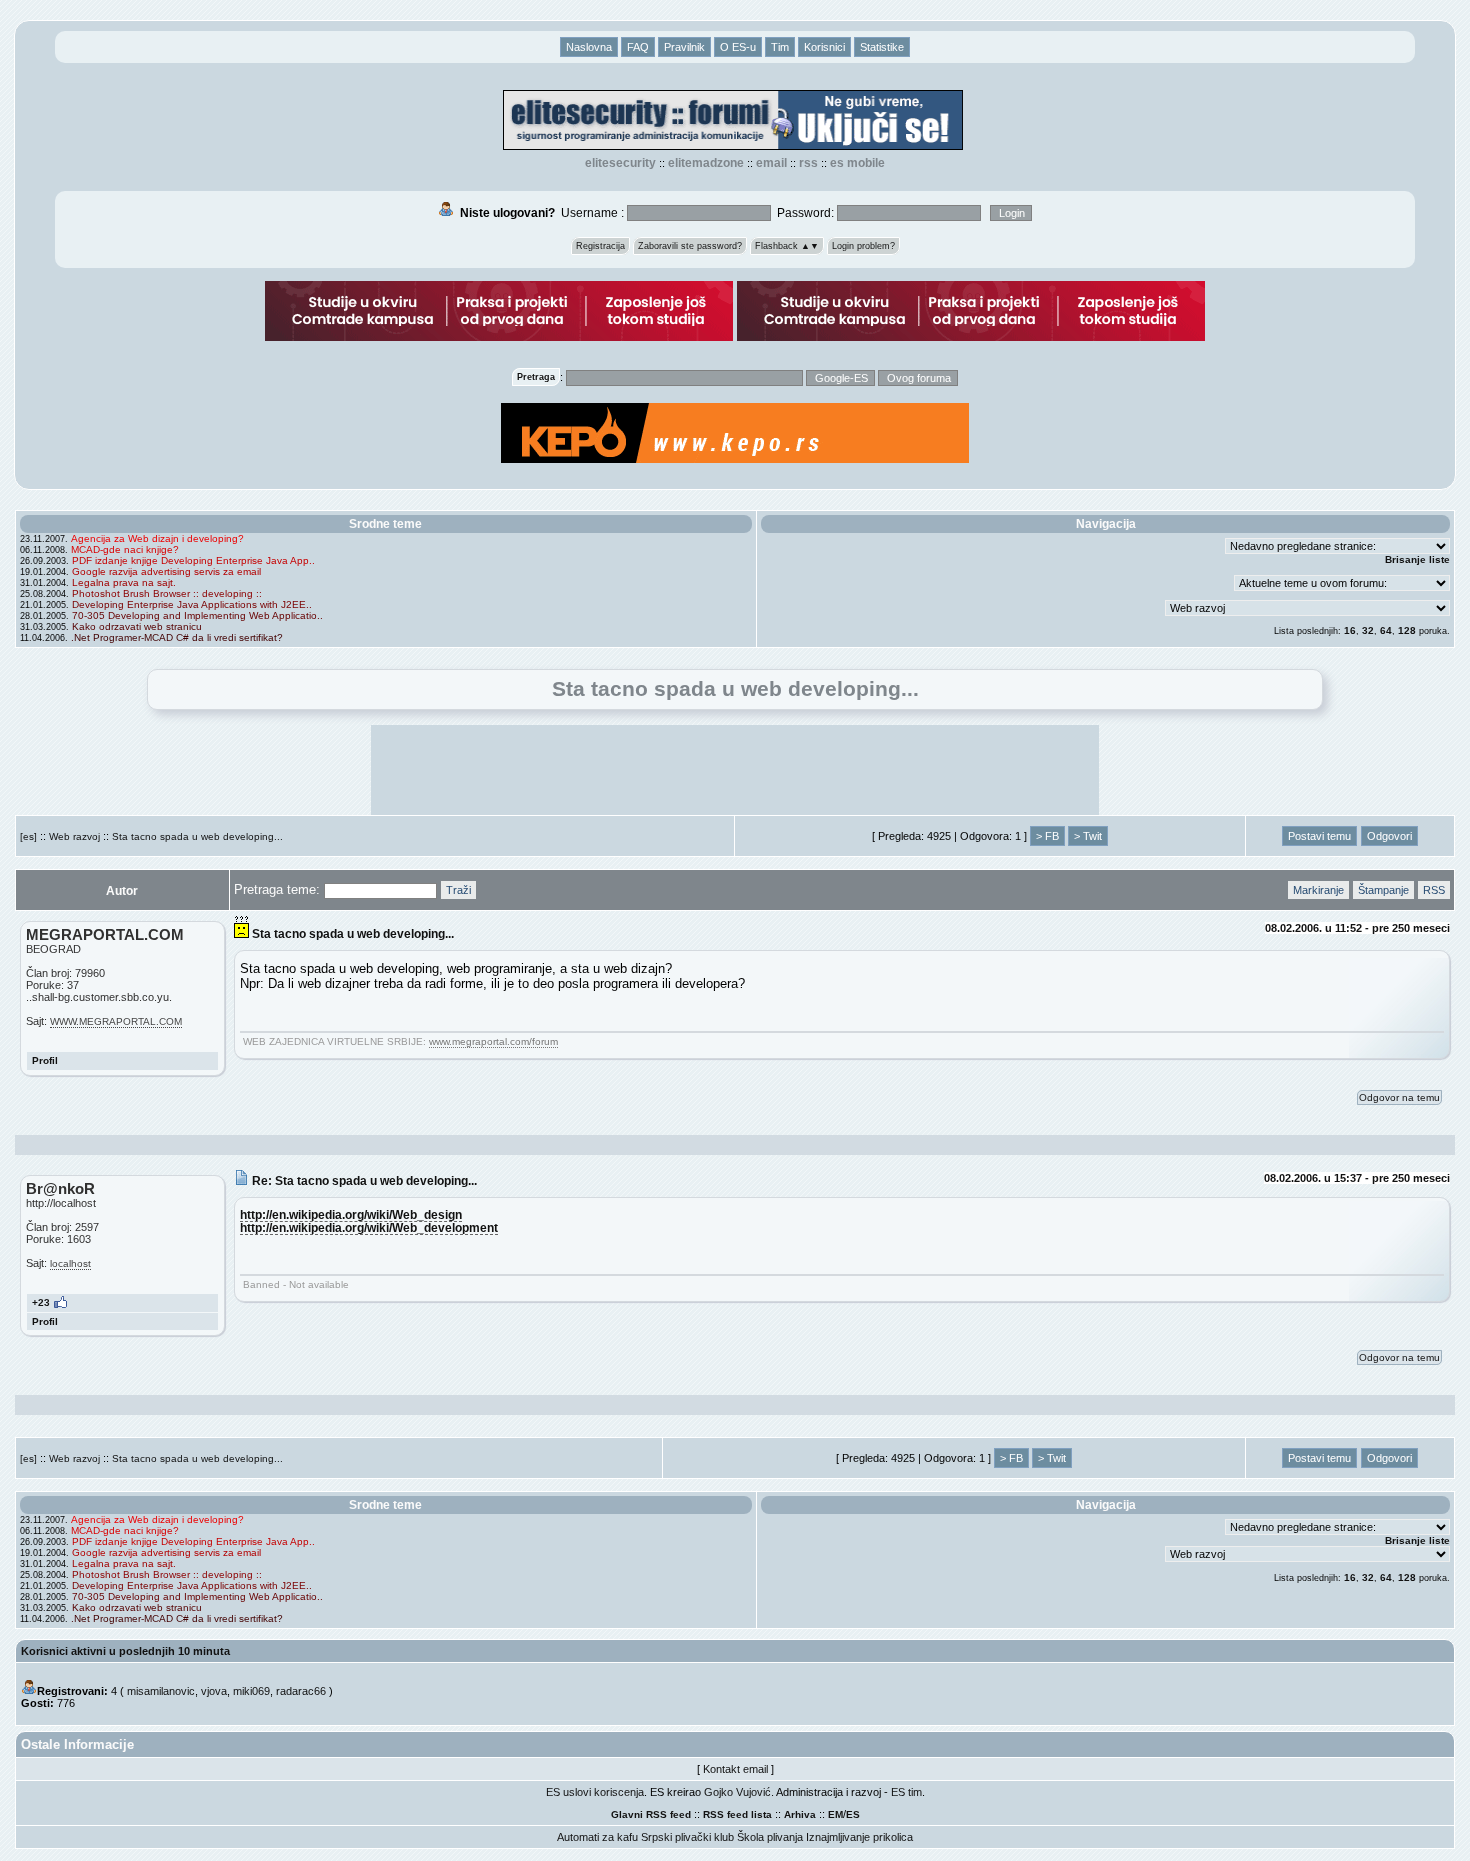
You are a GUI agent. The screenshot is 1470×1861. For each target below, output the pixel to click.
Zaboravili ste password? (690, 246)
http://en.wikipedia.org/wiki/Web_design (351, 1214)
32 (1368, 630)
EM (835, 1814)
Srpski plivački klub (687, 1837)
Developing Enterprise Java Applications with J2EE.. (192, 604)
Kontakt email (735, 1769)
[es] (28, 836)
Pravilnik (684, 47)
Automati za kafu (597, 1837)
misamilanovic (161, 1691)
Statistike (882, 47)
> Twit (1088, 836)
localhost (70, 1263)
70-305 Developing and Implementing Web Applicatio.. (197, 615)
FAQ (638, 47)
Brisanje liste (1417, 559)
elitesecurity (620, 163)
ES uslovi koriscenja (595, 1792)
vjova (214, 1691)
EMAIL (771, 163)
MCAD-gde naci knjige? (125, 549)
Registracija (600, 246)
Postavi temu (1319, 836)
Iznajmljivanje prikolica (859, 1837)
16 (1350, 630)
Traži (458, 890)
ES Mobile (857, 163)
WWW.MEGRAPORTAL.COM (116, 1021)
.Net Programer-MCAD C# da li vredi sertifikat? (177, 637)
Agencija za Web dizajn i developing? (157, 538)
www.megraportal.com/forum (493, 1041)
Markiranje (1318, 890)
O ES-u (738, 47)
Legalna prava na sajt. (124, 582)
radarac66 (301, 1691)
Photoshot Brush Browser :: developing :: (167, 593)
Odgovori (1389, 836)
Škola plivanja (770, 1837)
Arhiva (800, 1814)
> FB (1047, 836)
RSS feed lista (737, 1814)
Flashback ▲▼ (787, 246)
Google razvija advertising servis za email (166, 571)
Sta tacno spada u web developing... (197, 836)
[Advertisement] (735, 770)
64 (1386, 630)
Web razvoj (74, 836)
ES (853, 1814)
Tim (780, 47)
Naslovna (589, 47)
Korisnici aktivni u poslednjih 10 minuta (125, 1651)
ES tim (906, 1792)
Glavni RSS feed (651, 1814)
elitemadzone (706, 163)
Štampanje (1383, 890)
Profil (45, 1060)
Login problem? (863, 246)
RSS (808, 163)
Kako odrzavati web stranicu (137, 626)
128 (1407, 630)
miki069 (251, 1691)
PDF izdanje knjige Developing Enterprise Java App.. (193, 560)
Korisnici (824, 47)
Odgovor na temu (1399, 1097)
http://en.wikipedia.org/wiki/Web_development (369, 1227)
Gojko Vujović (737, 1792)
